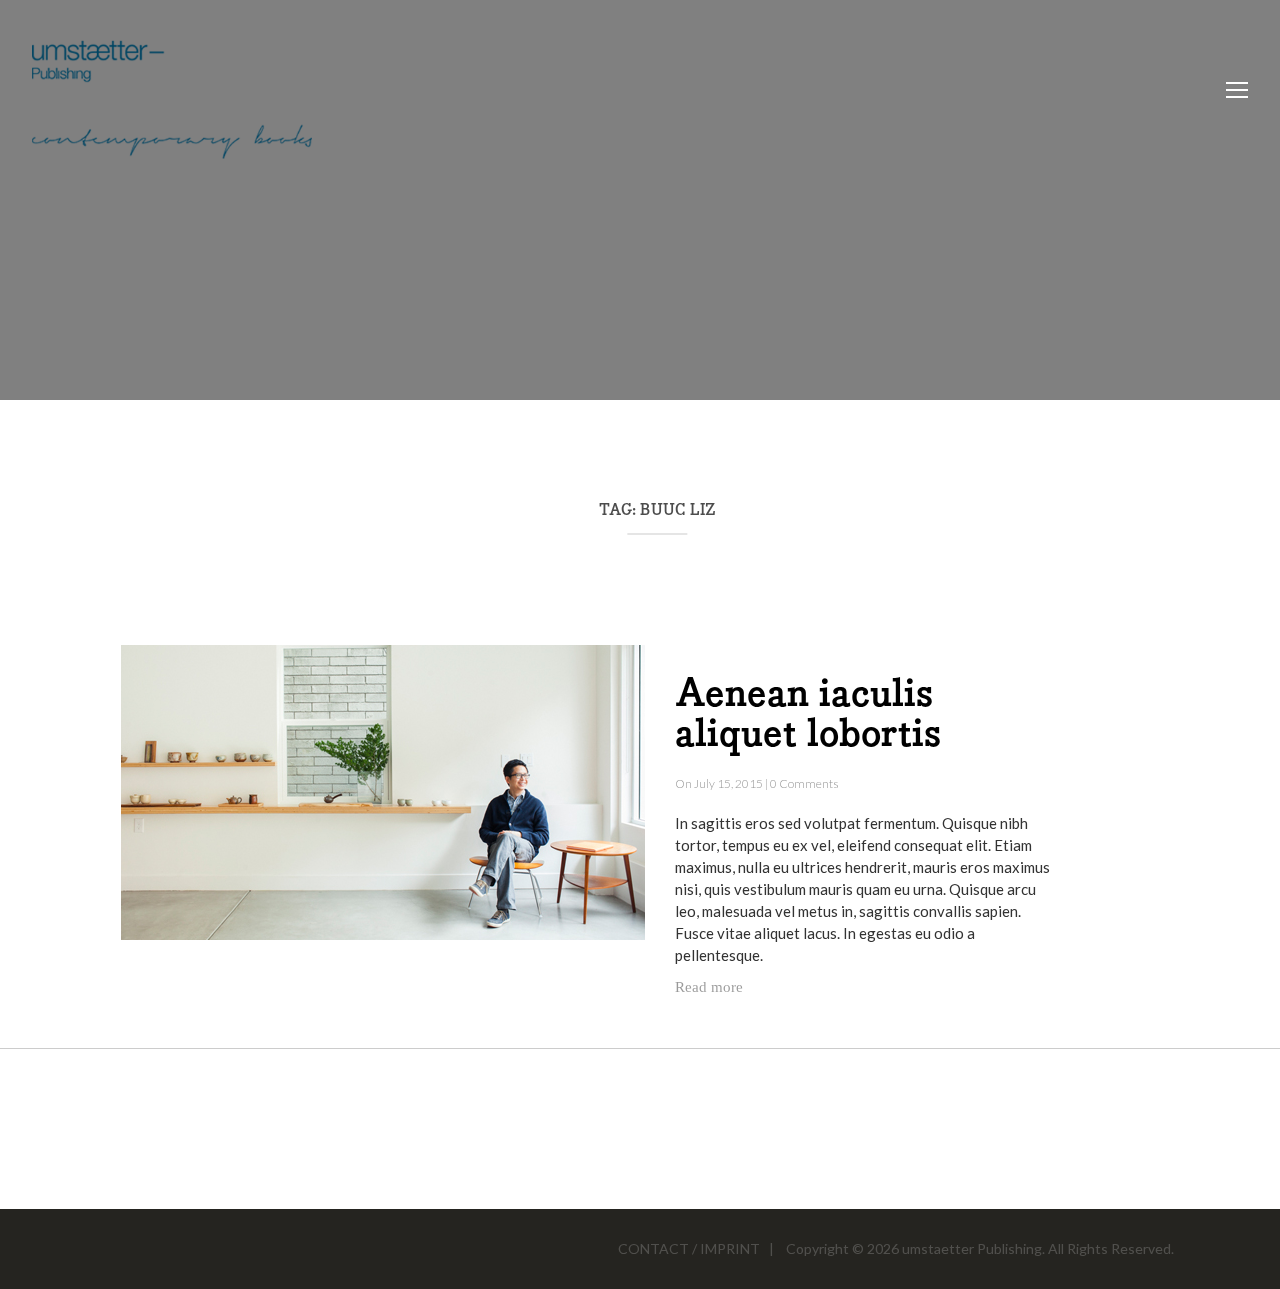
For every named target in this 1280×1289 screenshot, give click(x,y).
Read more (709, 987)
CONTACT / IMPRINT (689, 1248)
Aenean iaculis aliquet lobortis (808, 715)
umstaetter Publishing (972, 1248)
